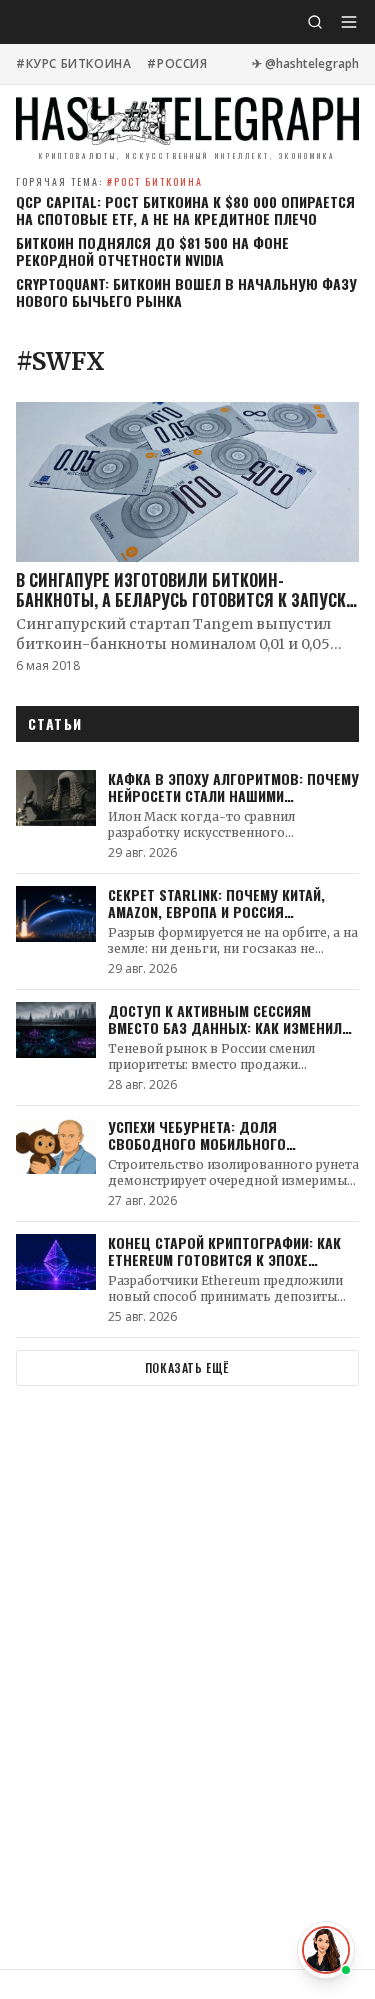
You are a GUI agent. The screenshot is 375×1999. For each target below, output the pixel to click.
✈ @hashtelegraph (305, 64)
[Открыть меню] (349, 22)
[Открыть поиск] (315, 22)
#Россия (177, 64)
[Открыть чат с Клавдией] (326, 1950)
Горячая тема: (109, 181)
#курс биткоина (73, 64)
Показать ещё (187, 1367)
